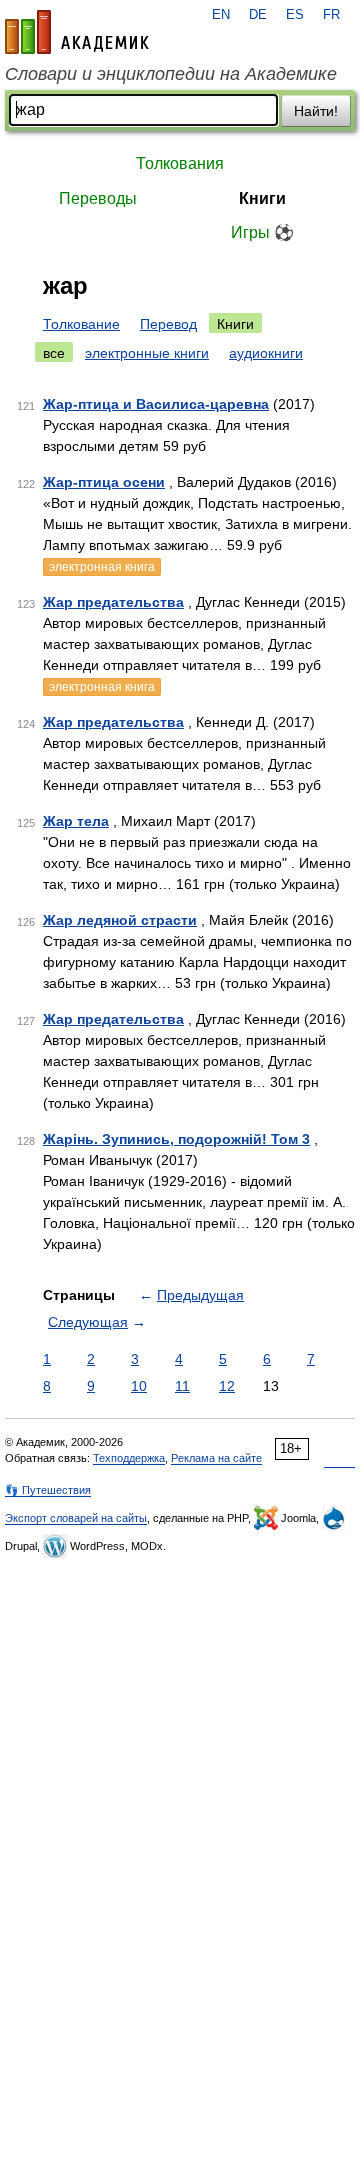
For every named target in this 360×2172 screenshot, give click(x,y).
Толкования (180, 163)
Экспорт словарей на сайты (76, 1518)
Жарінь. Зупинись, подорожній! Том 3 (176, 1139)
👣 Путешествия (48, 1490)
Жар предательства (113, 602)
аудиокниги (266, 353)
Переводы (98, 198)
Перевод (168, 324)
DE (258, 15)
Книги (262, 198)
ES (295, 15)
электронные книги (147, 353)
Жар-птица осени (104, 482)
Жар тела (76, 821)
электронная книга (102, 567)
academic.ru (77, 32)
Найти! (316, 111)
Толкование (81, 324)
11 (182, 1386)
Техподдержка (129, 1458)
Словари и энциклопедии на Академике (171, 74)
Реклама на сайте (216, 1458)
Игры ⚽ (262, 232)
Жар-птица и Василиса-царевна (156, 404)
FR (331, 15)
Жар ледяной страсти (120, 920)
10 (139, 1386)
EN (221, 15)
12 (227, 1386)
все (54, 353)
